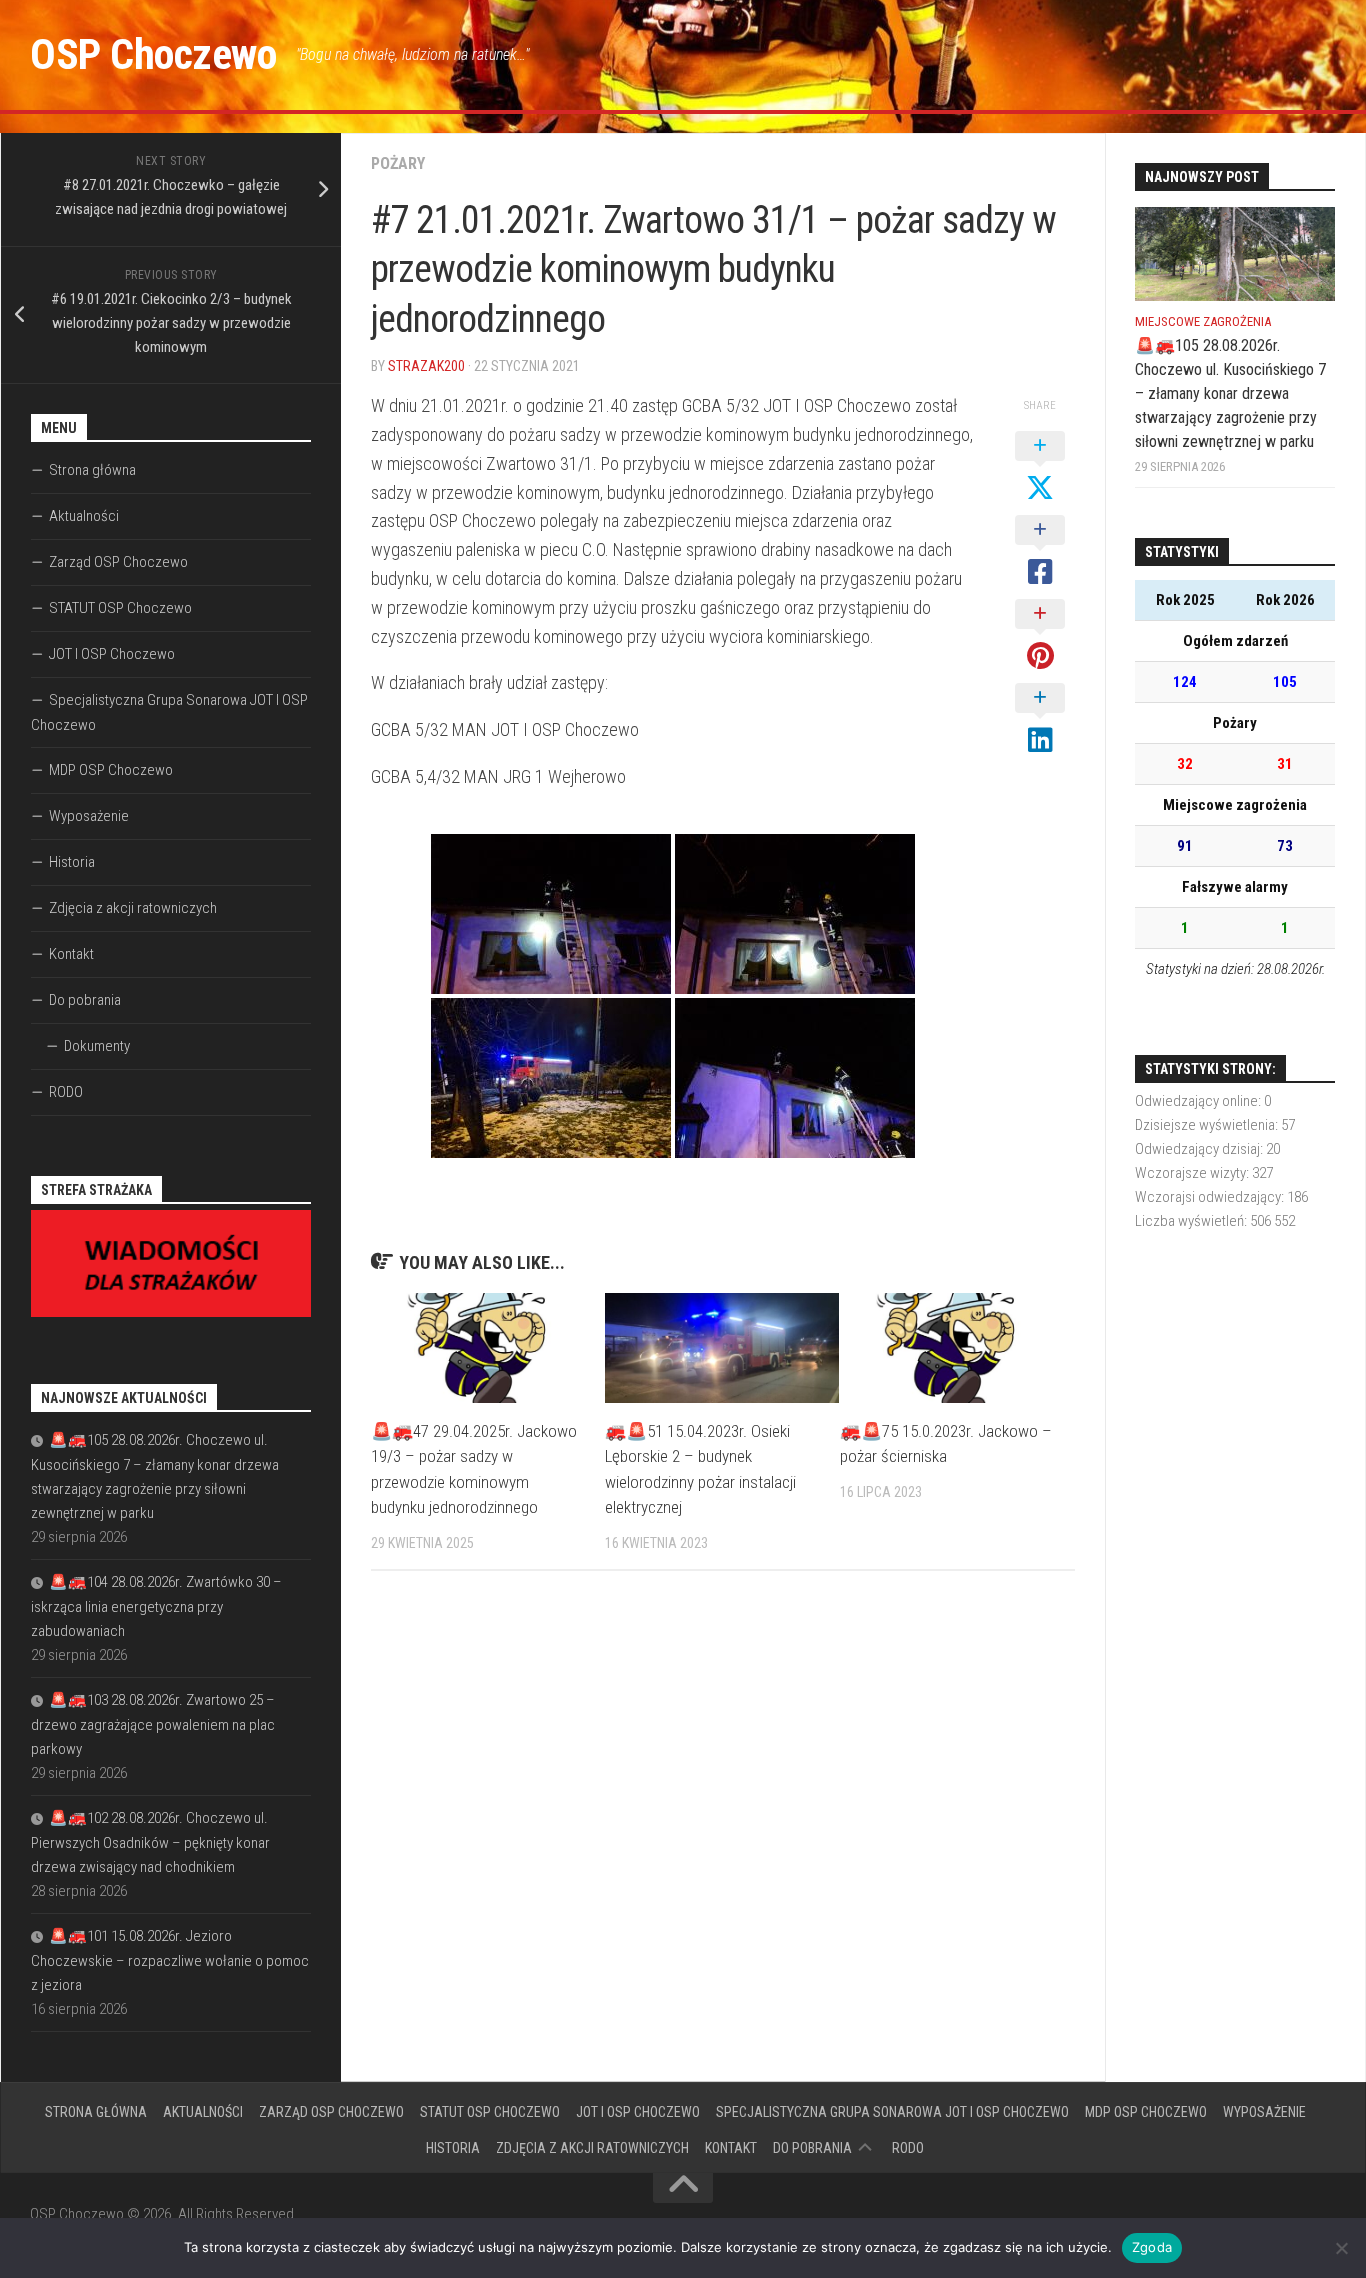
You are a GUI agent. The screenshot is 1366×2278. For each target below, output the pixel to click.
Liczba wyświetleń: (1192, 1221)
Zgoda (1152, 2247)
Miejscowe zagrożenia (1203, 321)
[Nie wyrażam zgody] (1341, 2248)
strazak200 (426, 366)
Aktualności (84, 516)
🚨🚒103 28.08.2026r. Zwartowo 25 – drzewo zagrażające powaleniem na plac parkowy (153, 1724)
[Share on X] (1040, 468)
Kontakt (71, 954)
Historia (72, 862)
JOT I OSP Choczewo (112, 654)
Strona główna (92, 470)
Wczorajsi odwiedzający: (1211, 1197)
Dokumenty (97, 1046)
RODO (66, 1092)
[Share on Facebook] (1040, 552)
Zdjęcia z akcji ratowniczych (133, 908)
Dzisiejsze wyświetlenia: (1208, 1125)
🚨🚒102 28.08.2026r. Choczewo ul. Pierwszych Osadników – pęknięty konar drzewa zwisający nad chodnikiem (150, 1842)
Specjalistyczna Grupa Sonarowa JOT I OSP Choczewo (169, 712)
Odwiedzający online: (1199, 1101)
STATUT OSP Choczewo (120, 608)
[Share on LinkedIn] (1040, 720)
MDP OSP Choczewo (111, 770)
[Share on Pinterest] (1040, 636)
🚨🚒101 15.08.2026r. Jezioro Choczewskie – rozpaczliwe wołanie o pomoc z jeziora (170, 1960)
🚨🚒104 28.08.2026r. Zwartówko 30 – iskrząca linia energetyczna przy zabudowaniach (156, 1606)
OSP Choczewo (153, 54)
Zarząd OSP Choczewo (118, 562)
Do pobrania (85, 1000)
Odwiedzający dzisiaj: (1200, 1149)
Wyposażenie (89, 816)
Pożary (398, 163)
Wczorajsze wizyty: (1193, 1173)
